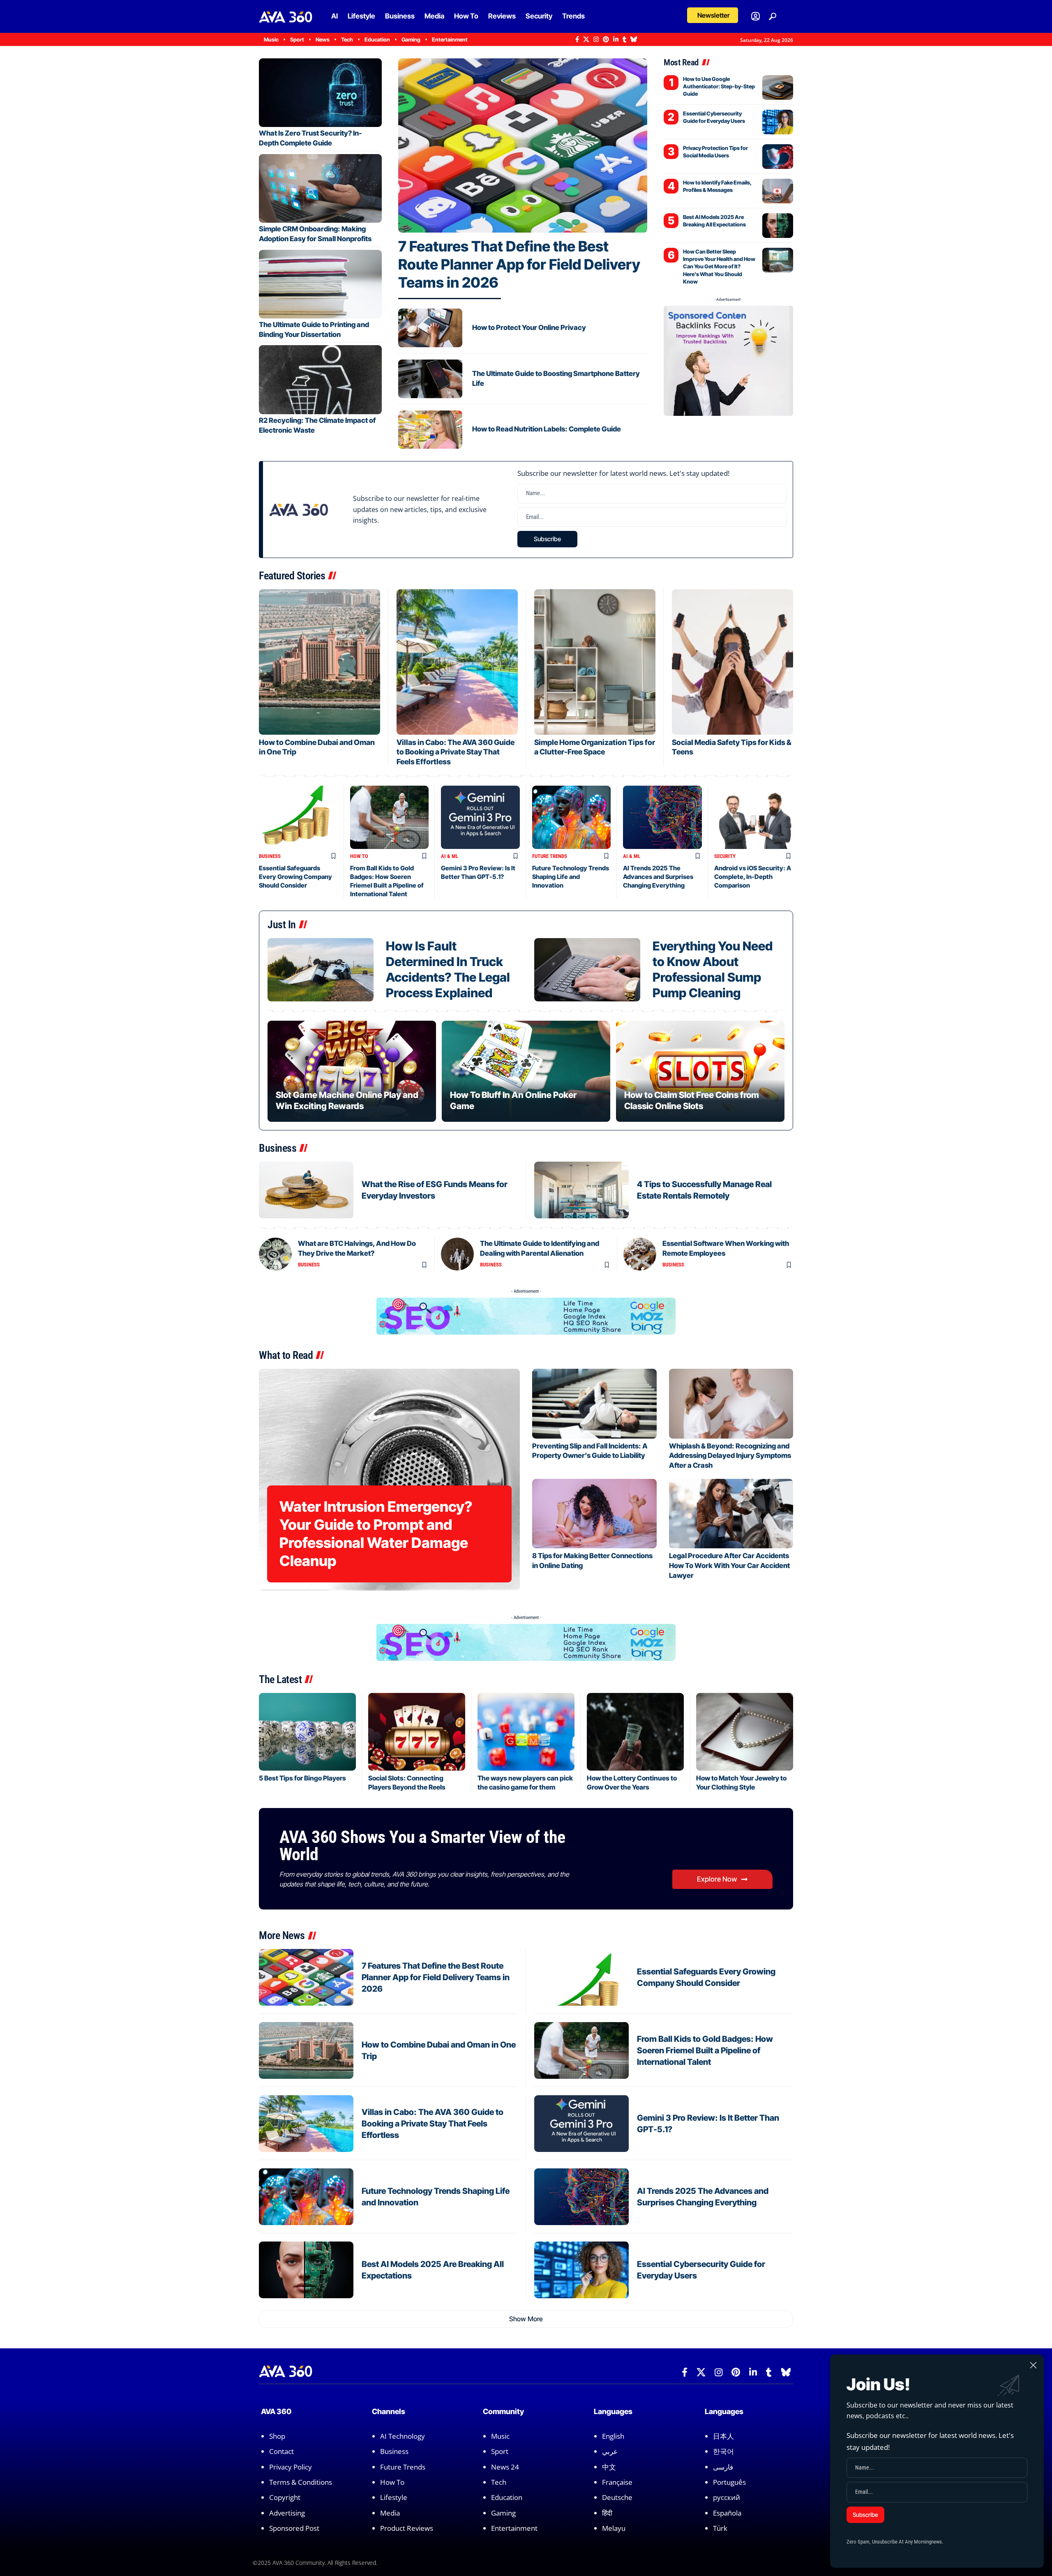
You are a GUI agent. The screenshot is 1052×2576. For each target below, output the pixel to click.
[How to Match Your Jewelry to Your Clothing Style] (745, 1732)
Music (500, 2436)
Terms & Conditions (301, 2482)
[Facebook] (577, 39)
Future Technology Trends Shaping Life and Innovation (571, 877)
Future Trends (550, 856)
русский (727, 2498)
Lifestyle (394, 2498)
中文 (609, 2467)
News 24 (505, 2467)
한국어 (723, 2451)
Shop (277, 2436)
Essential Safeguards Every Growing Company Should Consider (295, 877)
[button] (713, 15)
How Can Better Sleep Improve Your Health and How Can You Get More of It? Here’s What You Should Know (719, 266)
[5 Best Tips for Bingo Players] (307, 1732)
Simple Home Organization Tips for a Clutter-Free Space (595, 747)
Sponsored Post (294, 2528)
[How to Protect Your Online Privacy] (430, 328)
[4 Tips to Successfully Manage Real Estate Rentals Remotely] (581, 1190)
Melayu (614, 2528)
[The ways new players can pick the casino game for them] (526, 1732)
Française (617, 2482)
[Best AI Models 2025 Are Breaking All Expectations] (778, 226)
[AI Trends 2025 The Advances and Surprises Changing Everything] (662, 817)
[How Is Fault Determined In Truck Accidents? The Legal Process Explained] (321, 970)
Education (507, 2498)
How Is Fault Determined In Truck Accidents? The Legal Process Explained (448, 969)
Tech (499, 2482)
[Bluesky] (634, 39)
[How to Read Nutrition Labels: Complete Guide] (430, 430)
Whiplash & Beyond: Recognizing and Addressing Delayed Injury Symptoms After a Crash (730, 1456)
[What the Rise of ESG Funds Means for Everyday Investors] (306, 1190)
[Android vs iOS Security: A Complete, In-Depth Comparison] (754, 817)
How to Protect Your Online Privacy (529, 327)
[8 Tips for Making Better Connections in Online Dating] (594, 1514)
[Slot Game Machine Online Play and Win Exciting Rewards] (352, 1071)
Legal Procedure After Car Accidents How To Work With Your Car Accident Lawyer (729, 1566)
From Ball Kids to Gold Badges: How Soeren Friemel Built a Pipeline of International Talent (705, 2050)
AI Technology (403, 2436)
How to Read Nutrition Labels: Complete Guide (547, 429)
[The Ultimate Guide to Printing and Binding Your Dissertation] (320, 284)
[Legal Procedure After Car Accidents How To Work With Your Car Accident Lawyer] (731, 1514)
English (613, 2436)
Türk (720, 2528)
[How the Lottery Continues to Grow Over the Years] (635, 1732)
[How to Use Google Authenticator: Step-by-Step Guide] (778, 88)
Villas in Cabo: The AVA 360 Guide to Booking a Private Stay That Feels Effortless (456, 752)
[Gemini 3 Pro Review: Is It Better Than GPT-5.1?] (480, 817)
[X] (586, 39)
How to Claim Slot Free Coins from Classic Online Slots (692, 1100)
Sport (500, 2451)
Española (727, 2513)
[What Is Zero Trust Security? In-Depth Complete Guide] (320, 93)
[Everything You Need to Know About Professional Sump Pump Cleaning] (587, 970)
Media (390, 2513)
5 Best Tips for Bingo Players (302, 1778)
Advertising (287, 2513)
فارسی (723, 2467)
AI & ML (450, 856)
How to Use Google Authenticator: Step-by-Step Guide (719, 86)
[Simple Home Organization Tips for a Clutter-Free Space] (595, 662)
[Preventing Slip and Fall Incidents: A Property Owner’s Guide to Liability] (594, 1403)
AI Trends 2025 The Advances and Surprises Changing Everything (658, 877)
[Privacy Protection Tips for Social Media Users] (778, 157)
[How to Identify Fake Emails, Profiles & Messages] (778, 191)
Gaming (503, 2513)
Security (725, 856)
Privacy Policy (291, 2467)
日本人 (723, 2436)
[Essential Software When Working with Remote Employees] (640, 1254)
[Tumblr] (624, 39)
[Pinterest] (606, 39)
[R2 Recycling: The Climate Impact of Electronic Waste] (320, 379)
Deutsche (617, 2498)
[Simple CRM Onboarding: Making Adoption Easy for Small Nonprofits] (320, 188)
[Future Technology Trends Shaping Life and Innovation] (572, 817)
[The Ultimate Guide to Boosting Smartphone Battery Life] (430, 379)
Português (729, 2482)
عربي (610, 2451)
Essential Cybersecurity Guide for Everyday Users (714, 117)
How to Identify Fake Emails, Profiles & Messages (717, 186)
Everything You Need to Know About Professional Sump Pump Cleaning (713, 969)
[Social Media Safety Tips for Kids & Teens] (732, 662)
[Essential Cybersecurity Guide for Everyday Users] (778, 122)
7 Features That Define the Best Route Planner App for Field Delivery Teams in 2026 (519, 264)
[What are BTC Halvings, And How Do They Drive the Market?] (275, 1254)
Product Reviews (407, 2528)
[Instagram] (596, 39)
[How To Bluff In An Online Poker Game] (526, 1071)
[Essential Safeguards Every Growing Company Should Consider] (298, 817)
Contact (281, 2451)
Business (270, 856)
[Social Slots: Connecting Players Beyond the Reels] (417, 1732)
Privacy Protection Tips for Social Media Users (715, 152)
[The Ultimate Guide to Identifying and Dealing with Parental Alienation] (457, 1254)
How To (359, 856)
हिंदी (607, 2513)
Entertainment (514, 2528)
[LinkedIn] (616, 39)
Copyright (285, 2498)
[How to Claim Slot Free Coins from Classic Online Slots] (700, 1071)
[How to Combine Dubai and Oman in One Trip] (320, 662)
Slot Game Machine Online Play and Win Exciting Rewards (347, 1100)
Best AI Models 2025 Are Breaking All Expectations (714, 221)
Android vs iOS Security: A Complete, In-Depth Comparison (753, 877)
